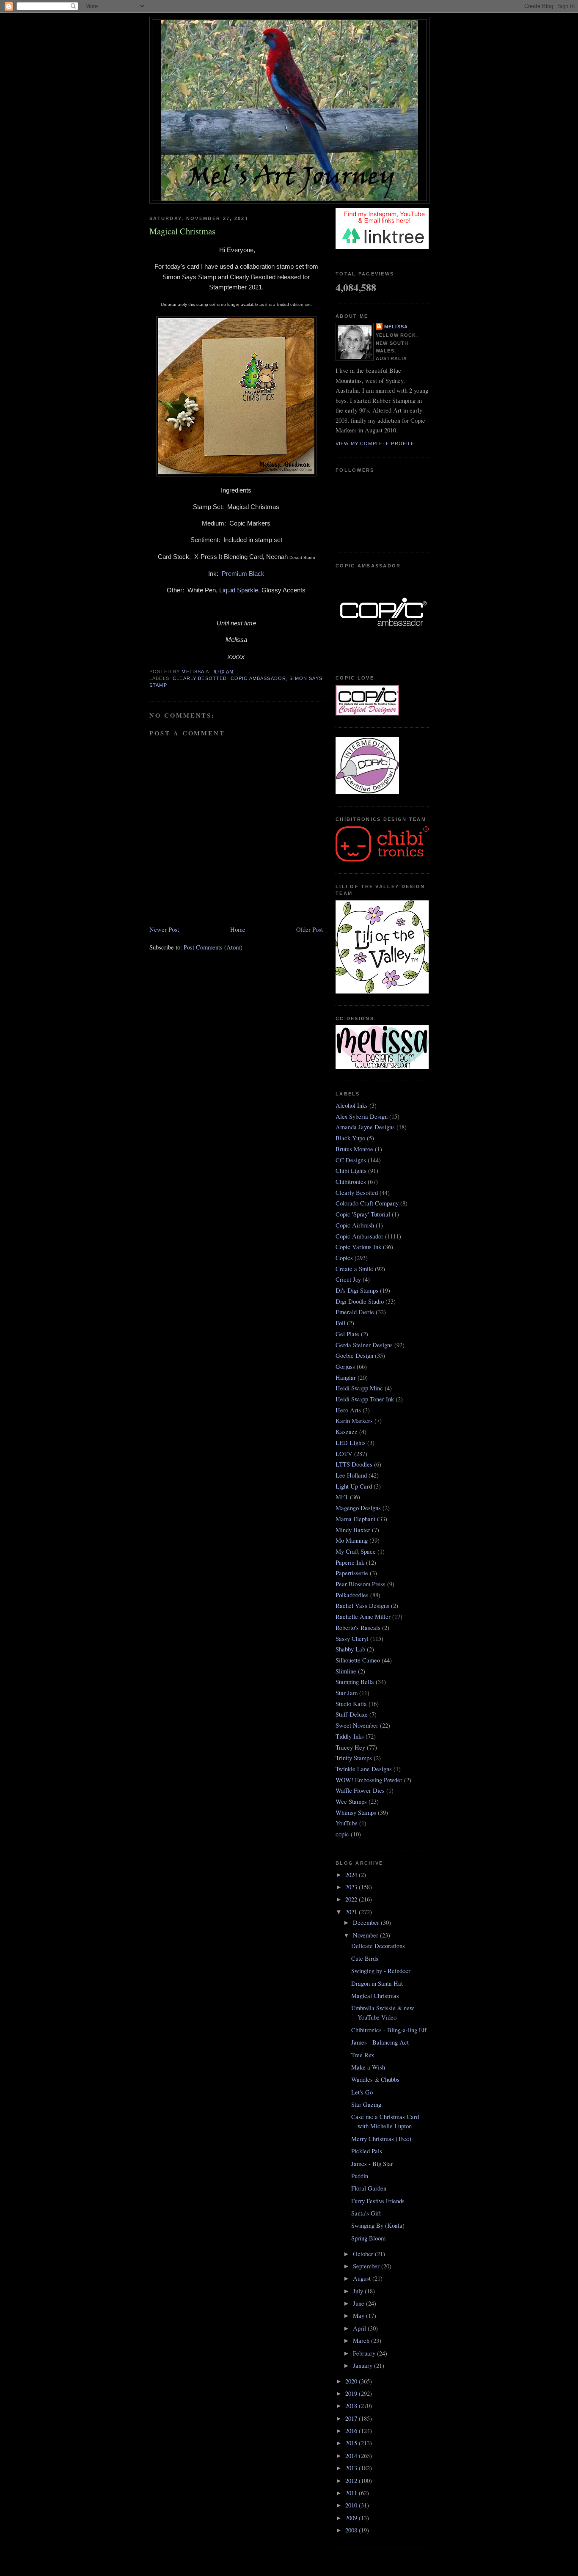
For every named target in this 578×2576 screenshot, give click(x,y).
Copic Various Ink (358, 1247)
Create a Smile (354, 1269)
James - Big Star (372, 2164)
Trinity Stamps (354, 1758)
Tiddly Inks (350, 1736)
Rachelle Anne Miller (363, 1617)
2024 (352, 1875)
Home (238, 929)
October (364, 2254)
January (363, 2365)
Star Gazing (366, 2104)
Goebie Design (354, 1355)
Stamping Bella (355, 1682)
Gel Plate (347, 1334)
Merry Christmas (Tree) (381, 2139)
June (359, 2303)
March (362, 2341)
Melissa (396, 327)
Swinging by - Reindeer (381, 1971)
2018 (352, 2406)
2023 (352, 1887)
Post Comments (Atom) (213, 947)
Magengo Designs (358, 1508)
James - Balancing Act (380, 2042)
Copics (344, 1258)
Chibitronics (351, 1182)
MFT (342, 1497)
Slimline (346, 1671)
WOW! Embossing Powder (369, 1780)
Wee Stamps (351, 1801)
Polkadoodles (352, 1595)
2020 (352, 2381)
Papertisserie (352, 1573)
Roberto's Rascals (358, 1628)
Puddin (360, 2176)
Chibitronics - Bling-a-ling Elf (389, 2030)
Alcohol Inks (352, 1105)
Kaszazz (347, 1432)
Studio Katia (351, 1704)
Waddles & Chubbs (375, 2079)
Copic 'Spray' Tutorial (363, 1214)
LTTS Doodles (354, 1464)
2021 (352, 1912)
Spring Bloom (368, 2238)
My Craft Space (356, 1551)
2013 (352, 2468)
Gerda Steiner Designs (364, 1345)
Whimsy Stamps (356, 1812)
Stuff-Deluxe (352, 1714)
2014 (352, 2456)
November (366, 1935)
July (359, 2291)
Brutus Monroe (354, 1149)
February (365, 2353)
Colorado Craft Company (367, 1203)
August (363, 2278)
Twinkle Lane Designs (364, 1769)
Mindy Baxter (353, 1530)
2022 (352, 1899)
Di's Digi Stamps (357, 1290)
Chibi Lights (351, 1171)
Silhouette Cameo (358, 1660)
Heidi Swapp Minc (359, 1388)
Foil (340, 1323)
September (367, 2266)
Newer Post (164, 929)
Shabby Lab (350, 1649)
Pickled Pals (367, 2151)
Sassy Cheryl (352, 1639)
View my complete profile (375, 443)
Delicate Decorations (378, 1946)
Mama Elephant (355, 1519)
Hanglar (346, 1377)
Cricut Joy (348, 1279)
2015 (352, 2443)
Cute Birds (365, 1958)
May (359, 2316)
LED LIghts (351, 1443)
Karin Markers (354, 1421)
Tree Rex (363, 2055)
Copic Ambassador (258, 678)
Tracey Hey (350, 1747)
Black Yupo (350, 1138)
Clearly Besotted (200, 678)
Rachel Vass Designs (362, 1606)
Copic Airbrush (355, 1225)
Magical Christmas (375, 1996)
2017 (352, 2418)
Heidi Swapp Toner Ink (365, 1399)
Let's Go (362, 2092)
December (367, 1922)
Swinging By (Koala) (378, 2225)
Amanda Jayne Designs (365, 1127)
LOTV (344, 1454)
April (360, 2328)
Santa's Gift (366, 2213)
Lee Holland (351, 1475)
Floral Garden (369, 2188)
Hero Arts (348, 1410)
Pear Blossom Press (361, 1584)
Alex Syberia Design (362, 1116)
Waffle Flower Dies (360, 1790)
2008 (352, 2530)
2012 (352, 2481)
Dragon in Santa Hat (377, 1983)
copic (342, 1834)
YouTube (347, 1823)
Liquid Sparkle (239, 590)
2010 (352, 2505)
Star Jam (347, 1693)
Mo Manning (352, 1540)
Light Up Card (354, 1486)
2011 (352, 2493)
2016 (352, 2431)
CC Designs (351, 1160)
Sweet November (357, 1725)
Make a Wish (368, 2067)
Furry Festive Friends (378, 2201)
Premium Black (243, 574)
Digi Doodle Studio (360, 1301)
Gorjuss (345, 1366)
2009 (352, 2518)
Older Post (310, 929)
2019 (352, 2393)
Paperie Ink (350, 1562)
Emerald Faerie (355, 1312)
